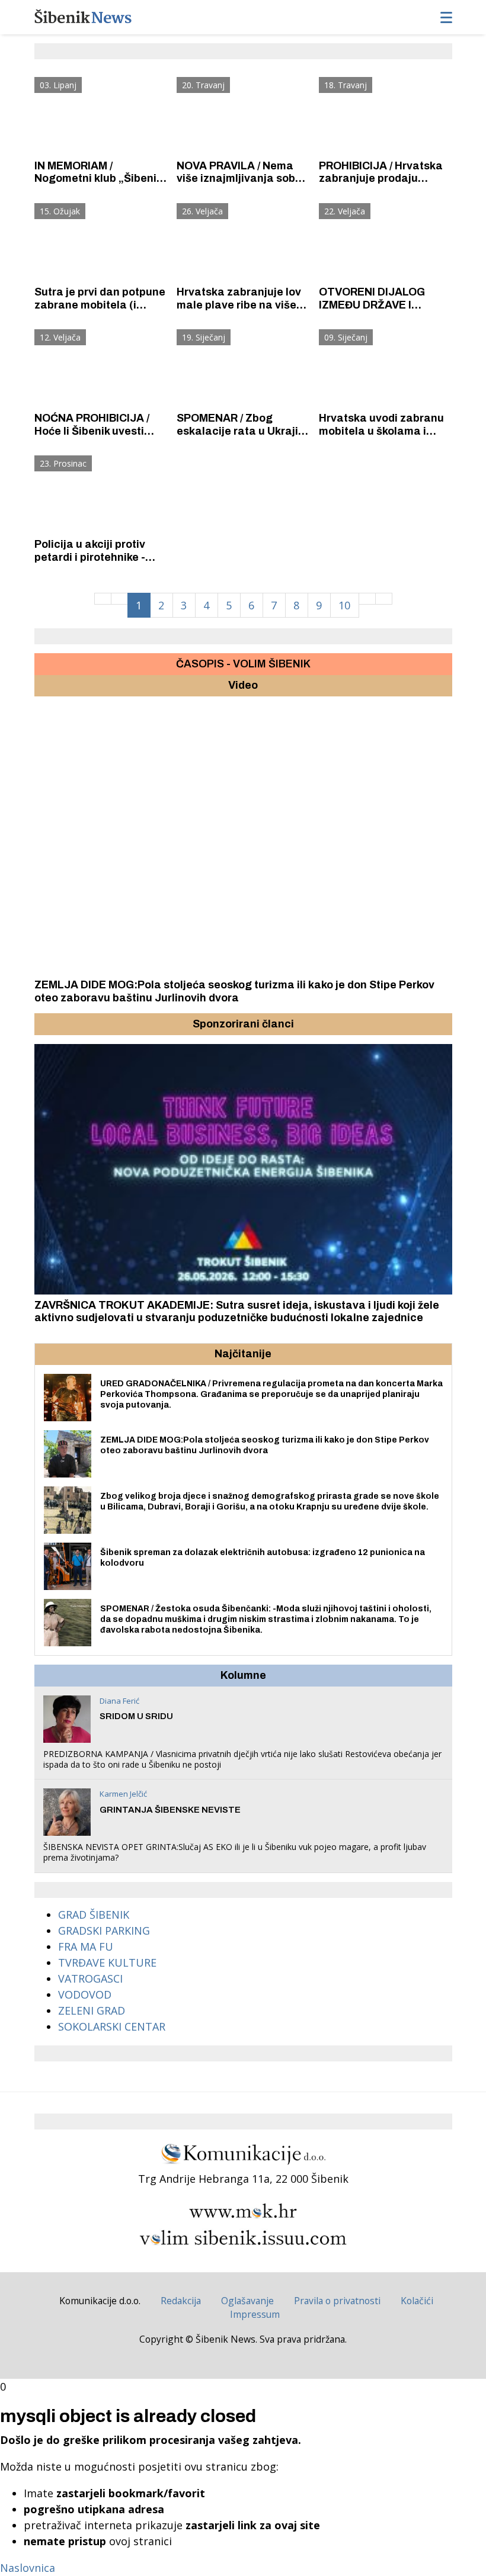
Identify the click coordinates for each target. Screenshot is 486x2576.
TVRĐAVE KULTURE (107, 1962)
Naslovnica (28, 2568)
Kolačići (417, 2301)
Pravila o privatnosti (337, 2301)
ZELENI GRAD (92, 2010)
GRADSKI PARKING (104, 1931)
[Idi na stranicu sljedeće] (367, 599)
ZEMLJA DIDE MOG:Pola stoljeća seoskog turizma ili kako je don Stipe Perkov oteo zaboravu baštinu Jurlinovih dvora (234, 991)
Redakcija (181, 2301)
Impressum (255, 2314)
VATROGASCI (90, 1978)
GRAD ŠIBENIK (94, 1915)
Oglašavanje (247, 2301)
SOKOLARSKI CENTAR (112, 2026)
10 (344, 605)
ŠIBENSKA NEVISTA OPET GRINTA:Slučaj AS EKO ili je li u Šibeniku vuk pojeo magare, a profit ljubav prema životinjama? (235, 1852)
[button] (45, 1024)
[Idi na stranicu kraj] (384, 599)
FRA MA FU (86, 1947)
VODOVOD (85, 1994)
